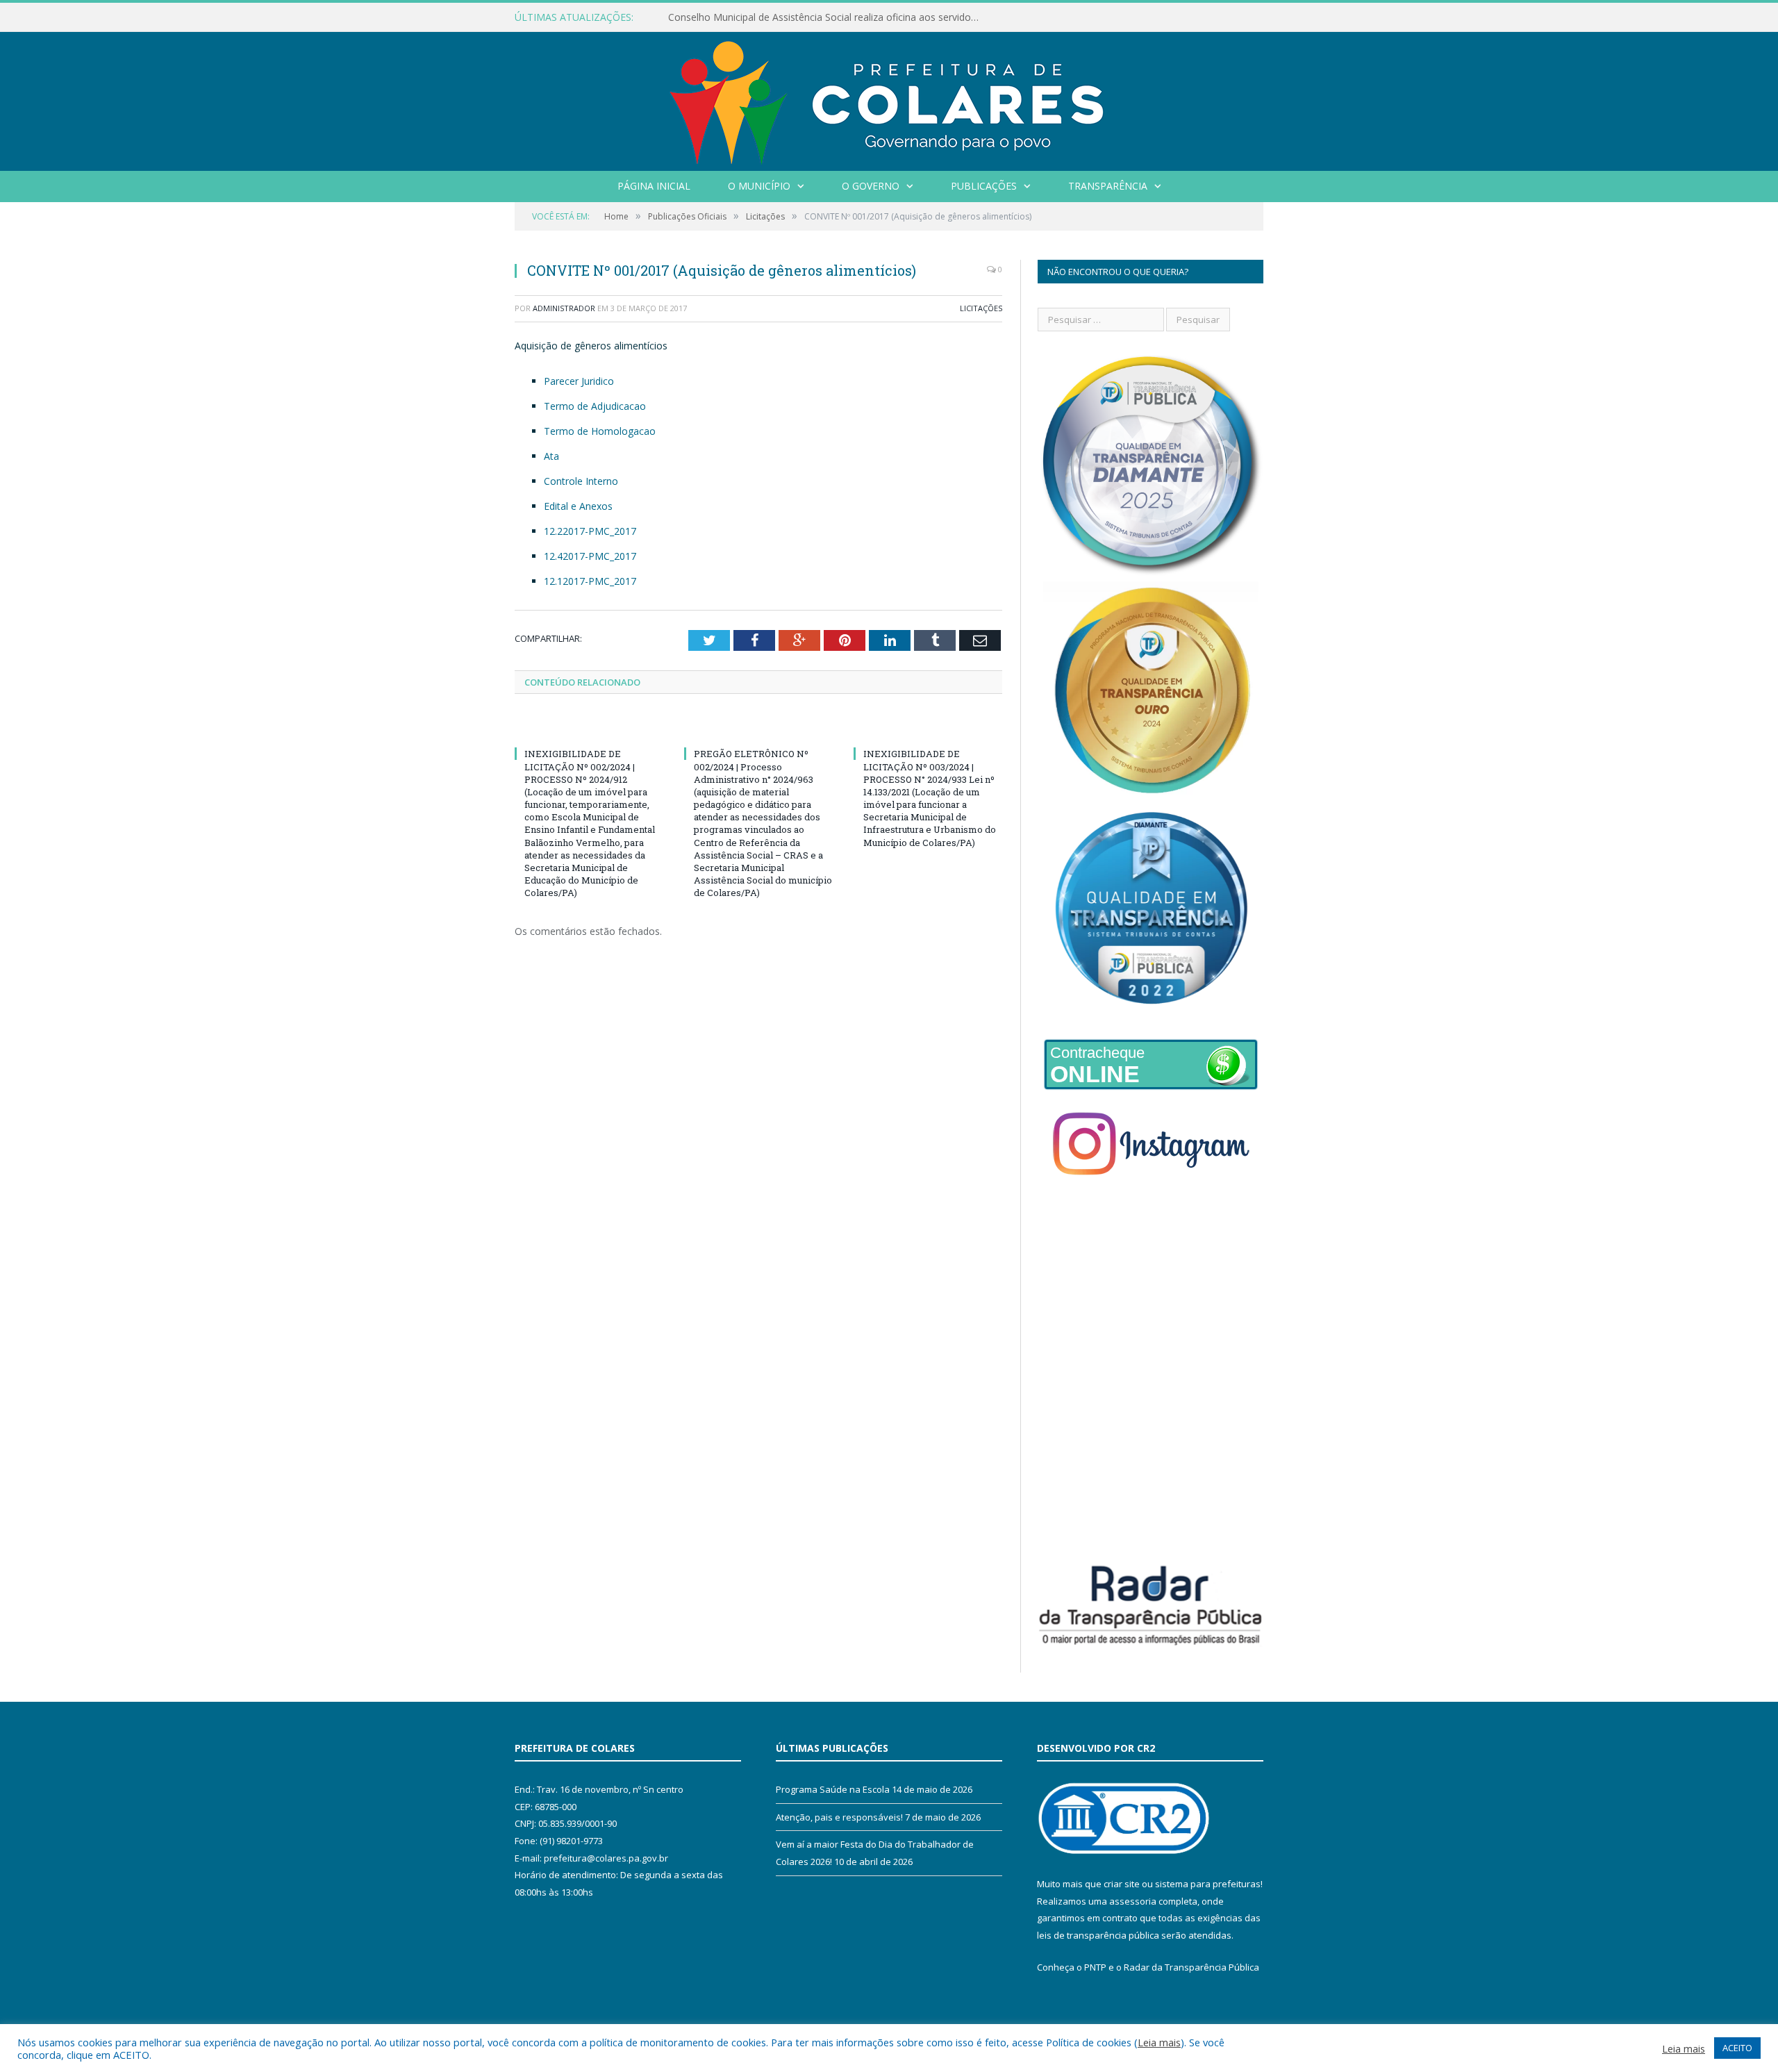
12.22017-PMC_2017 (590, 531)
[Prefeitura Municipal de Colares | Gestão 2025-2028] (889, 98)
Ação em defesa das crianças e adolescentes (770, 17)
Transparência (1108, 186)
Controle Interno (581, 481)
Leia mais (1159, 2042)
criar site (1122, 1884)
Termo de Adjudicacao (595, 406)
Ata (551, 456)
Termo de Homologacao (600, 431)
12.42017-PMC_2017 (590, 556)
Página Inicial (654, 186)
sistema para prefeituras (1208, 1884)
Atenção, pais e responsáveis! (839, 1817)
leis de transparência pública (1098, 1935)
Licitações (981, 308)
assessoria (1133, 1901)
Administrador (564, 308)
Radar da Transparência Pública (1191, 1967)
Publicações (984, 186)
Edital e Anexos (578, 506)
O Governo (871, 186)
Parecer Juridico (579, 381)
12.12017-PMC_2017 (590, 581)
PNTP (1095, 1967)
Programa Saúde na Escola (833, 1789)
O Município (759, 186)
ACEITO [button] (1737, 2048)
